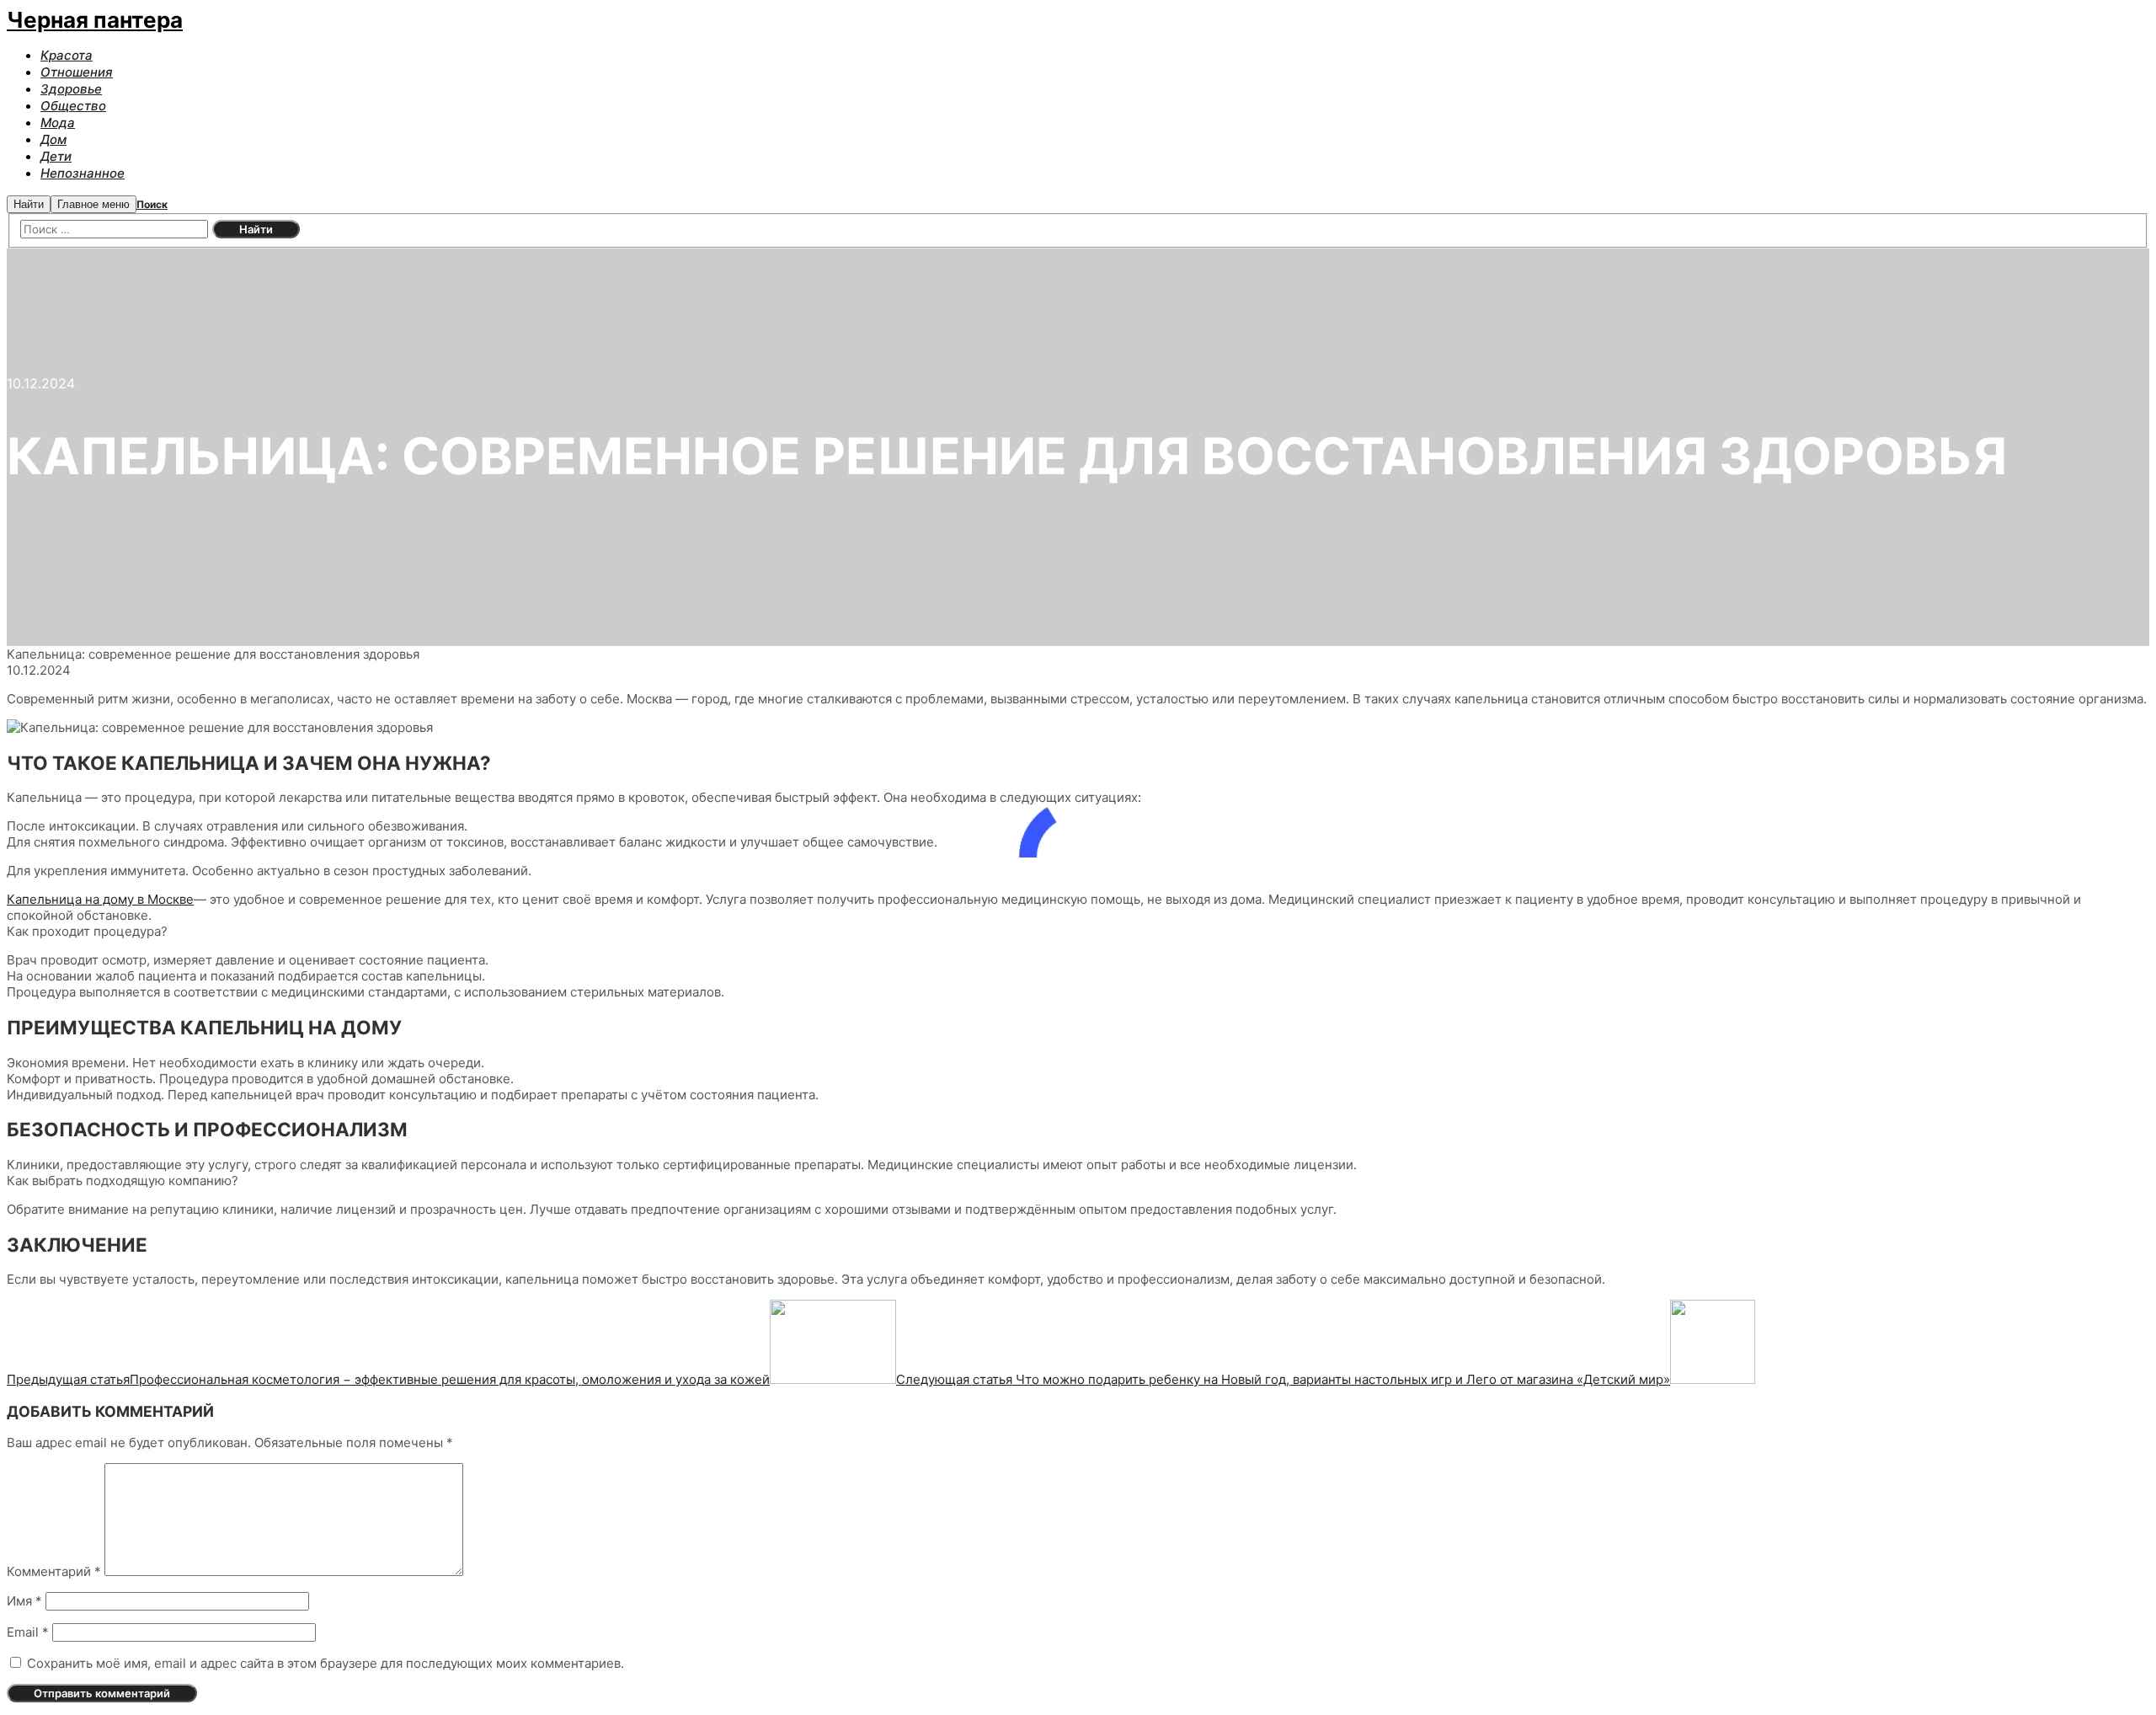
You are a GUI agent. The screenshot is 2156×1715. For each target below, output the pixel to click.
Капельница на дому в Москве (100, 899)
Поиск (152, 204)
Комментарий (54, 1571)
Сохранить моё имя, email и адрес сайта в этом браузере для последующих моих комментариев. (326, 1663)
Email (28, 1632)
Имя (24, 1601)
